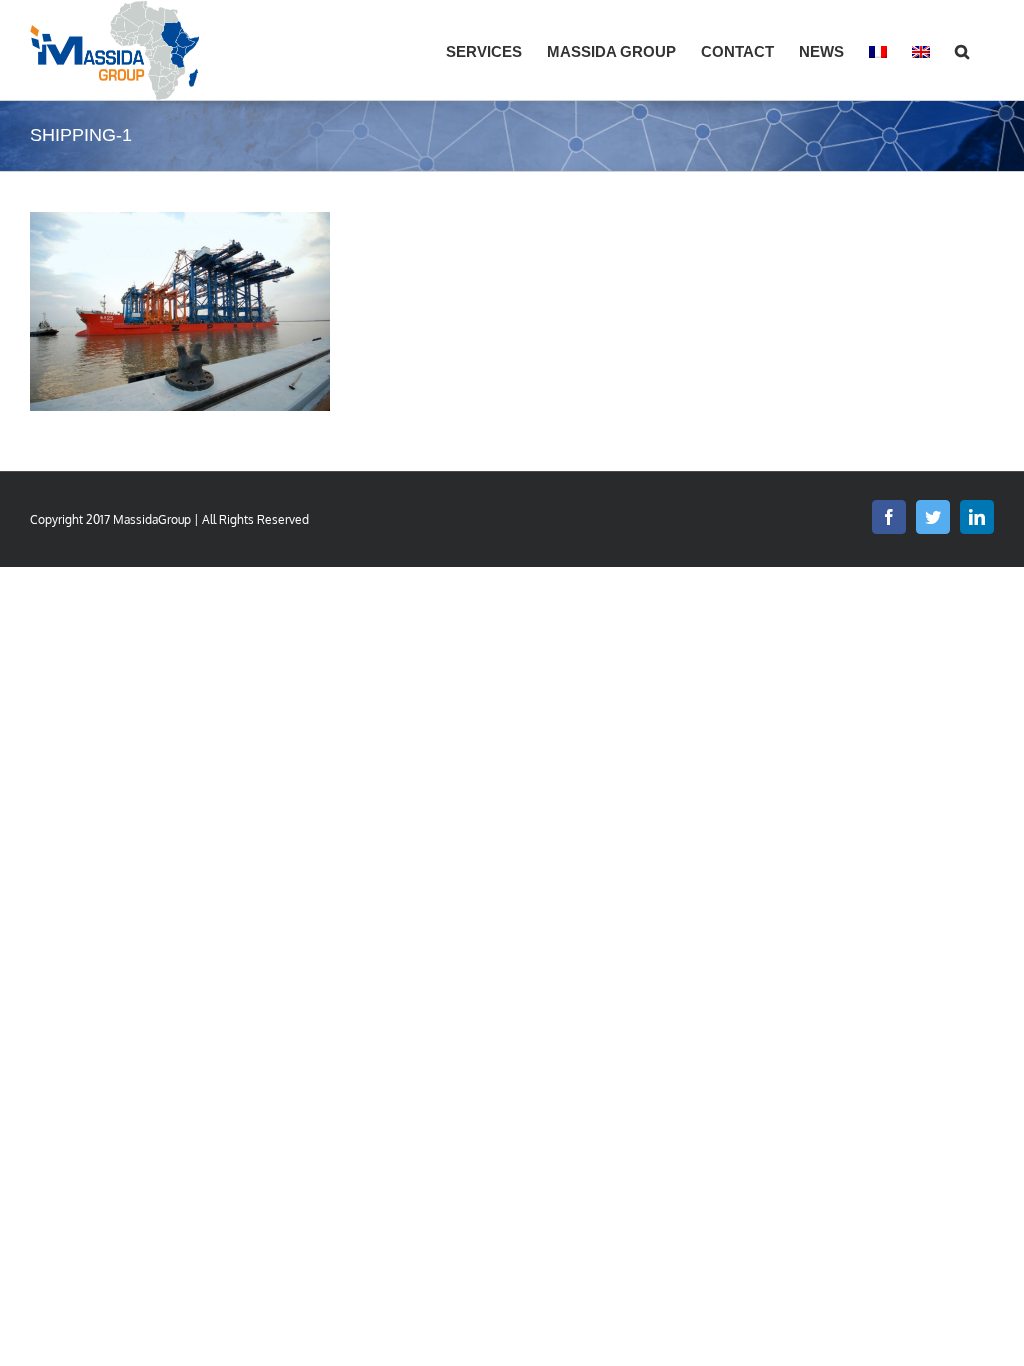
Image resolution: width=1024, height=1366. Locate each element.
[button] (962, 50)
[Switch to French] (878, 50)
